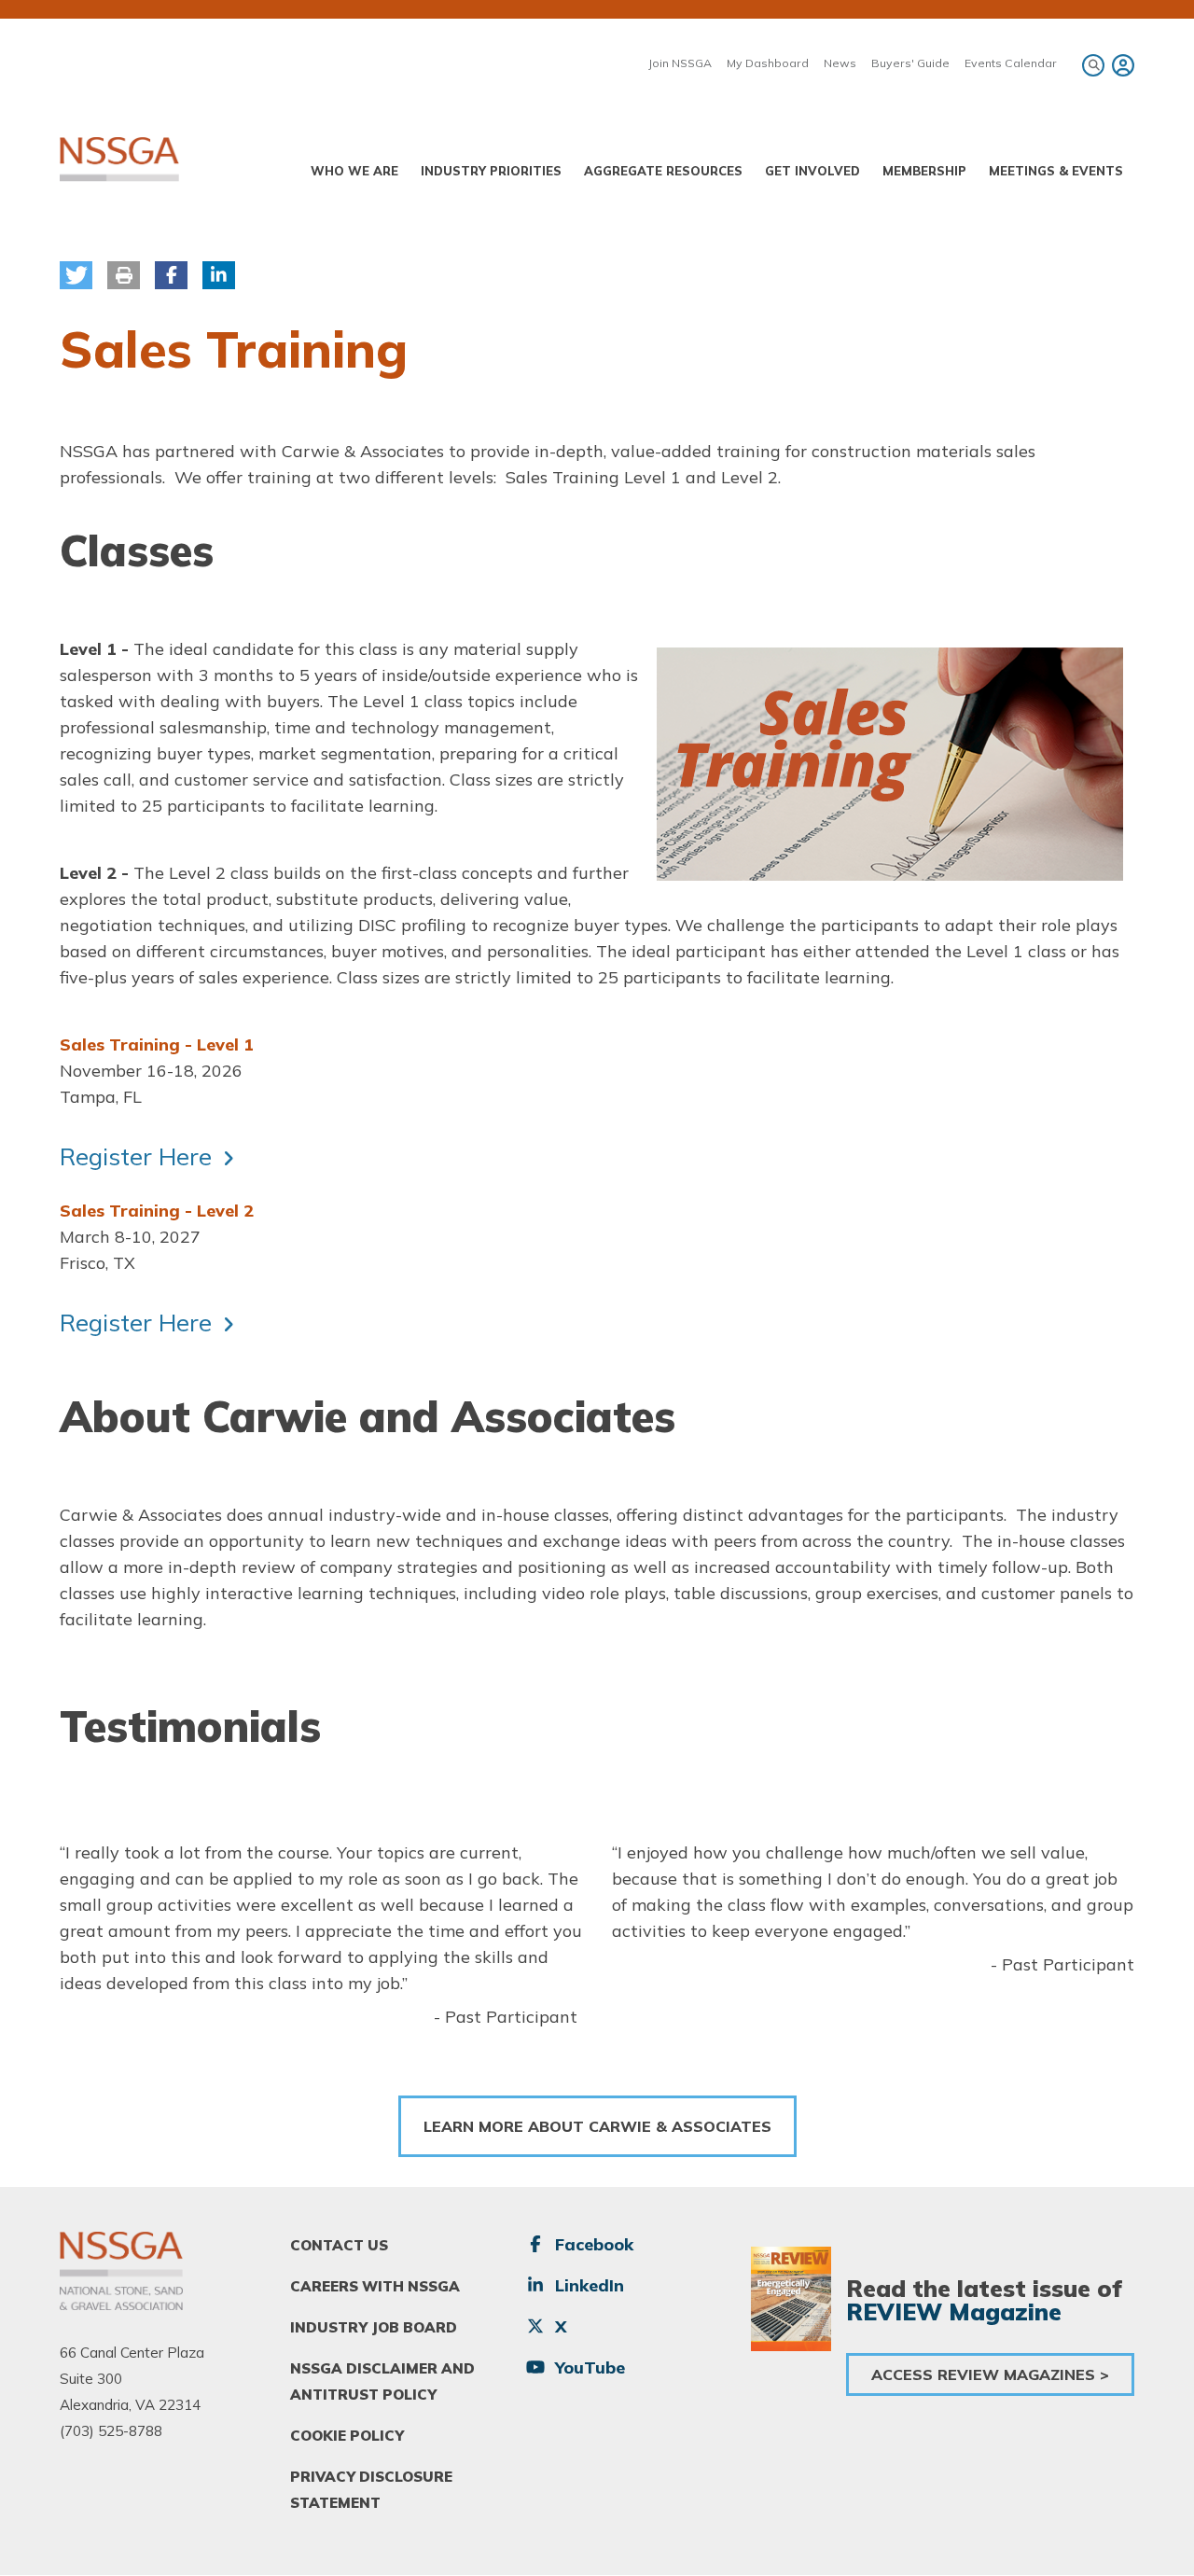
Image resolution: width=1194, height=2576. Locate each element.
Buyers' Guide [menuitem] (910, 63)
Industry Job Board (374, 2327)
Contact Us (339, 2245)
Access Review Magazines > (990, 2374)
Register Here (136, 1156)
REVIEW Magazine (954, 2311)
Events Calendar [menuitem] (1011, 63)
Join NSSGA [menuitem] (680, 63)
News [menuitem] (840, 63)
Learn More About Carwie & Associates (597, 2126)
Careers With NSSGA (375, 2286)
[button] (76, 275)
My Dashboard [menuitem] (768, 63)
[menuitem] (1120, 65)
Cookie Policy (347, 2436)
